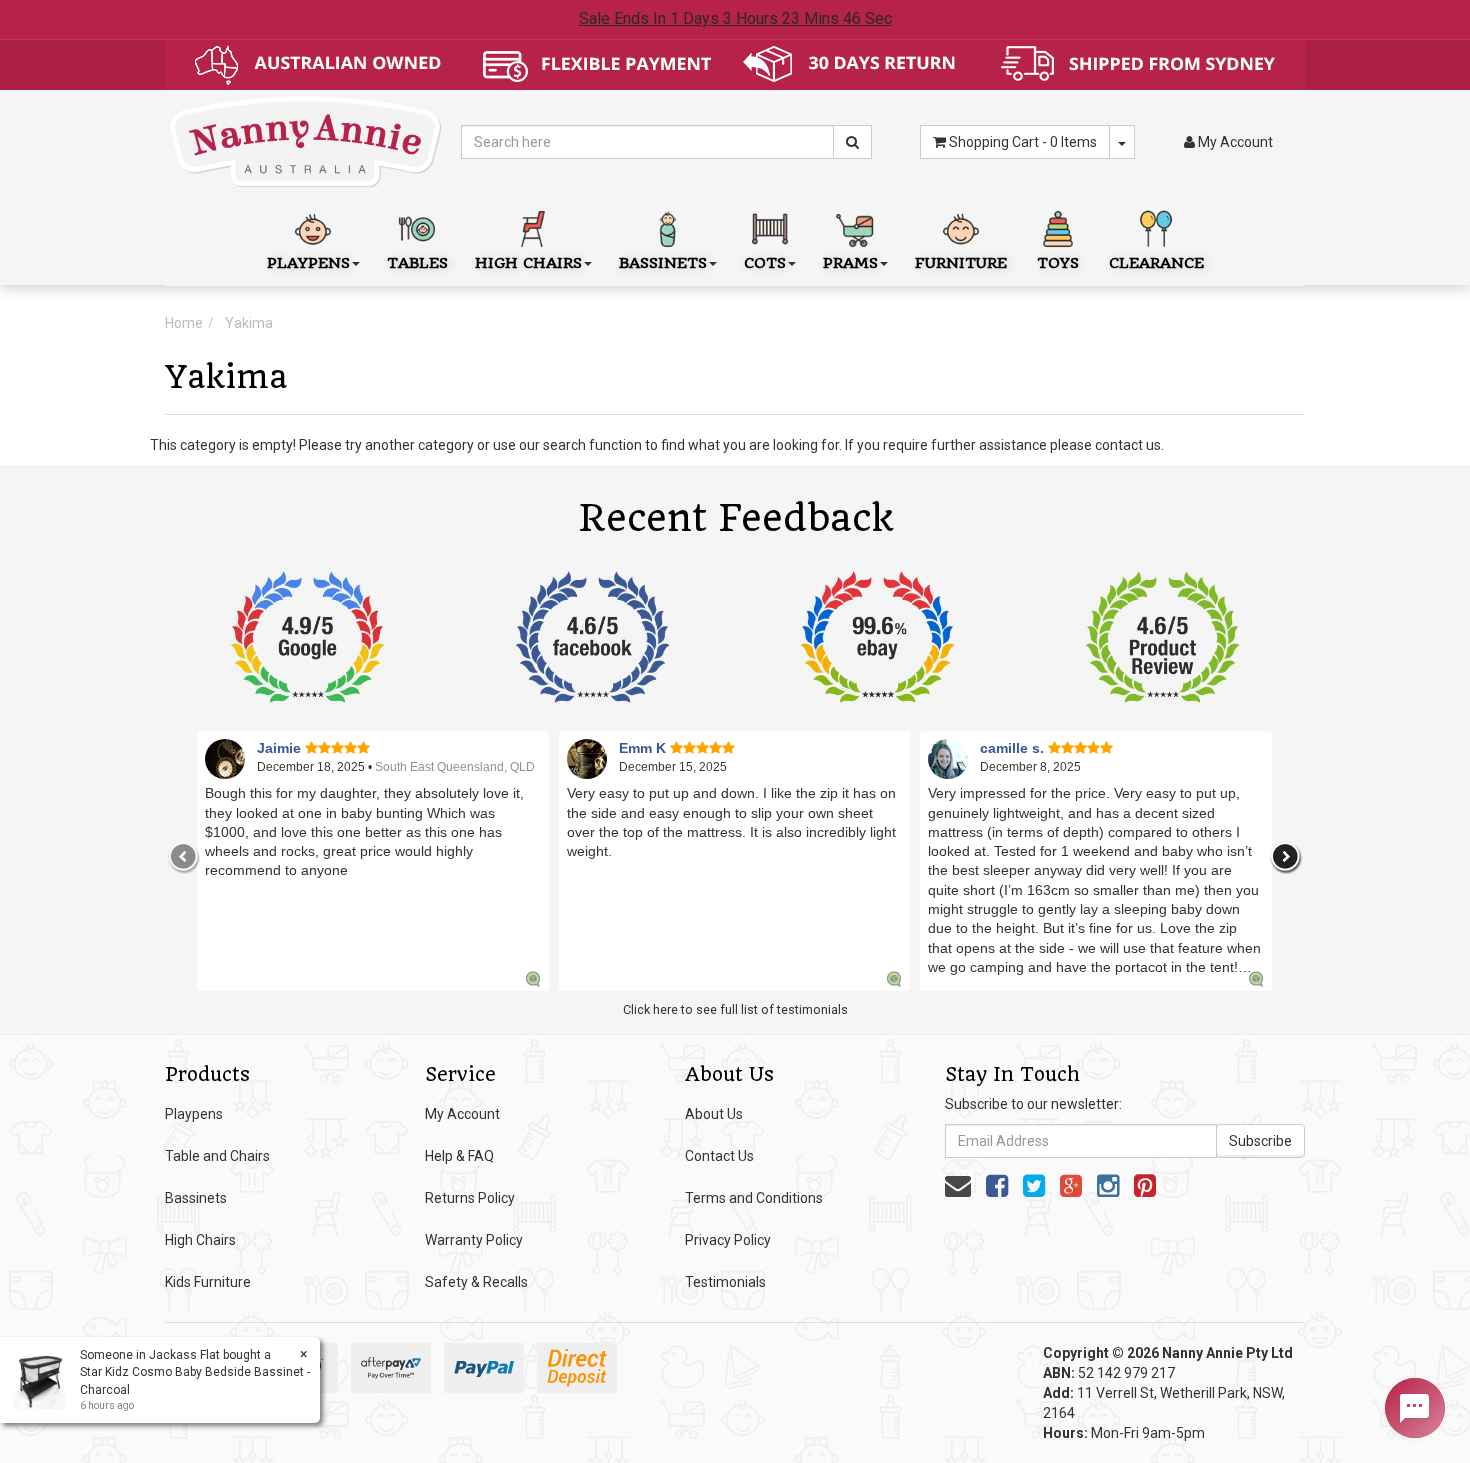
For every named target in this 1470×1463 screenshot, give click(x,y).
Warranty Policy (474, 1240)
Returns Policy (470, 1198)
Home (184, 323)
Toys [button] (1058, 263)
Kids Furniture (208, 1282)
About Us (714, 1114)
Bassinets (196, 1198)
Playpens (194, 1114)
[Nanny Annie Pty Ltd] (306, 141)
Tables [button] (417, 263)
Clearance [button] (1156, 263)
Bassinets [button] (663, 263)
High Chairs (200, 1240)
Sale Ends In (735, 18)
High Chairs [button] (528, 263)
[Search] (852, 142)
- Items (1023, 142)
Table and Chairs (217, 1156)
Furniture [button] (961, 263)
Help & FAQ (459, 1156)
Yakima (249, 323)
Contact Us (719, 1156)
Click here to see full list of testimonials (735, 1009)
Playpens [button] (308, 263)
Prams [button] (850, 263)
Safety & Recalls (476, 1282)
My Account (462, 1114)
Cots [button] (765, 263)
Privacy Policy (728, 1240)
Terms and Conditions (754, 1198)
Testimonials (725, 1282)
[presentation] (184, 857)
